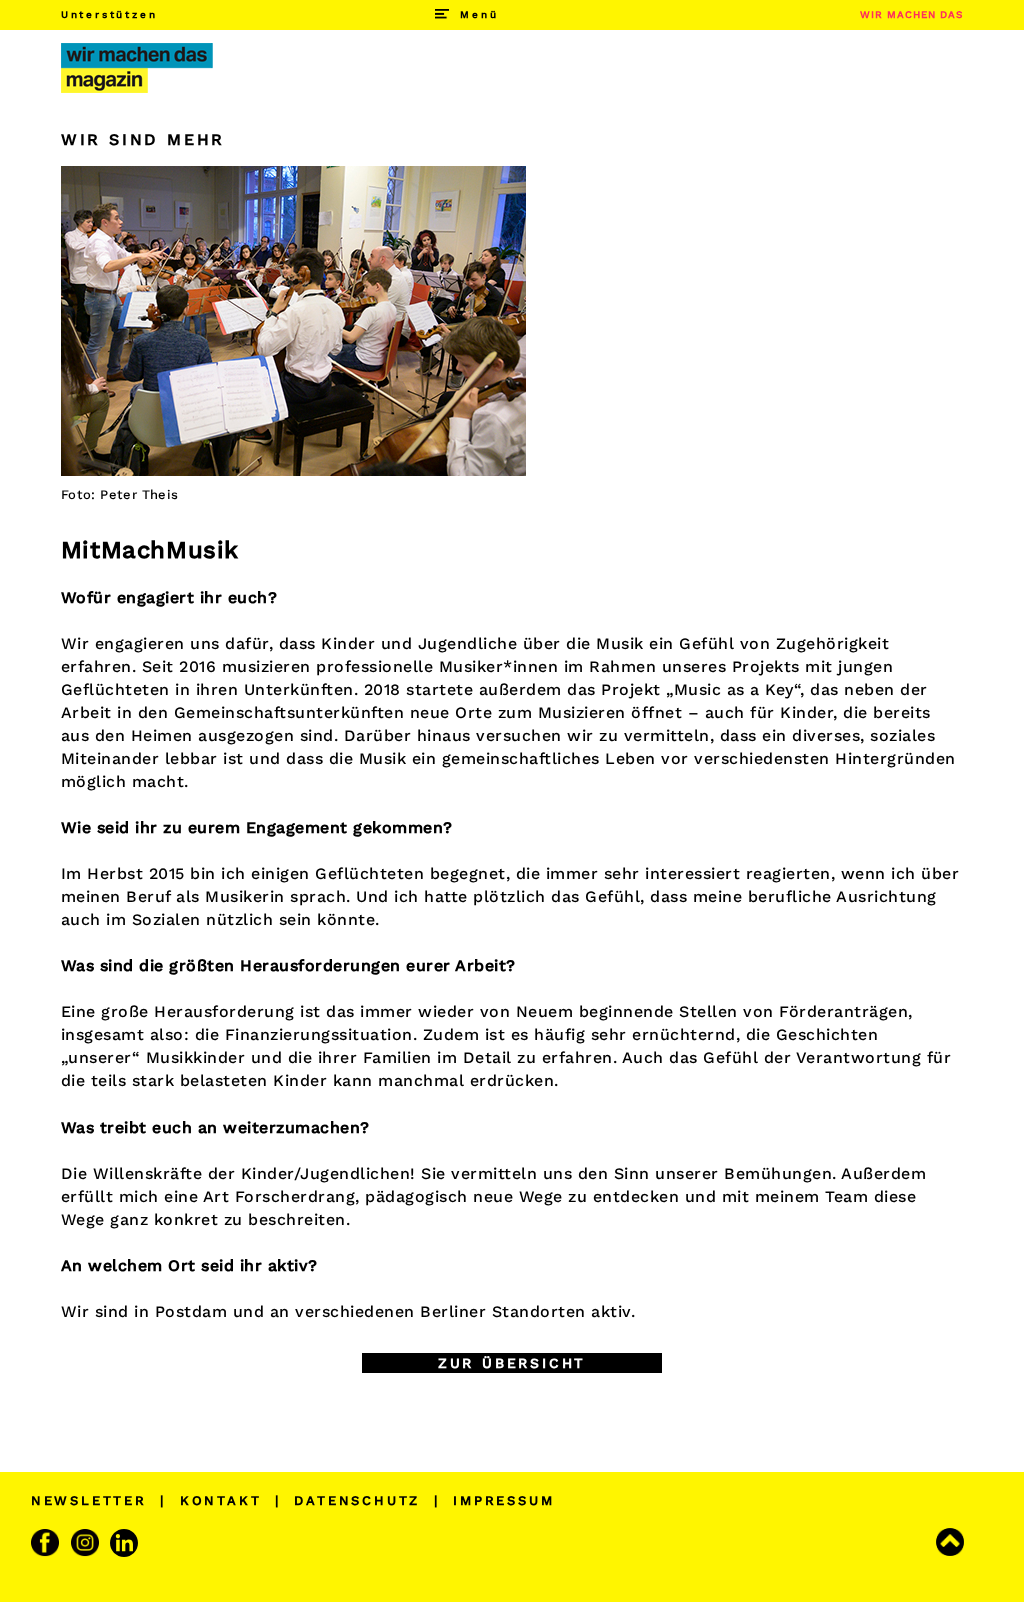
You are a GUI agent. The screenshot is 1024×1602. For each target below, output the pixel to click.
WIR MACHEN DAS (911, 14)
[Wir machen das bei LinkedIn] (126, 1543)
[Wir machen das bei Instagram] (87, 1543)
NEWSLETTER (89, 1500)
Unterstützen (109, 14)
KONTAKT (221, 1500)
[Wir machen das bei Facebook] (47, 1543)
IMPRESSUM (503, 1500)
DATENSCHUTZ (357, 1500)
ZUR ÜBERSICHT (512, 1363)
